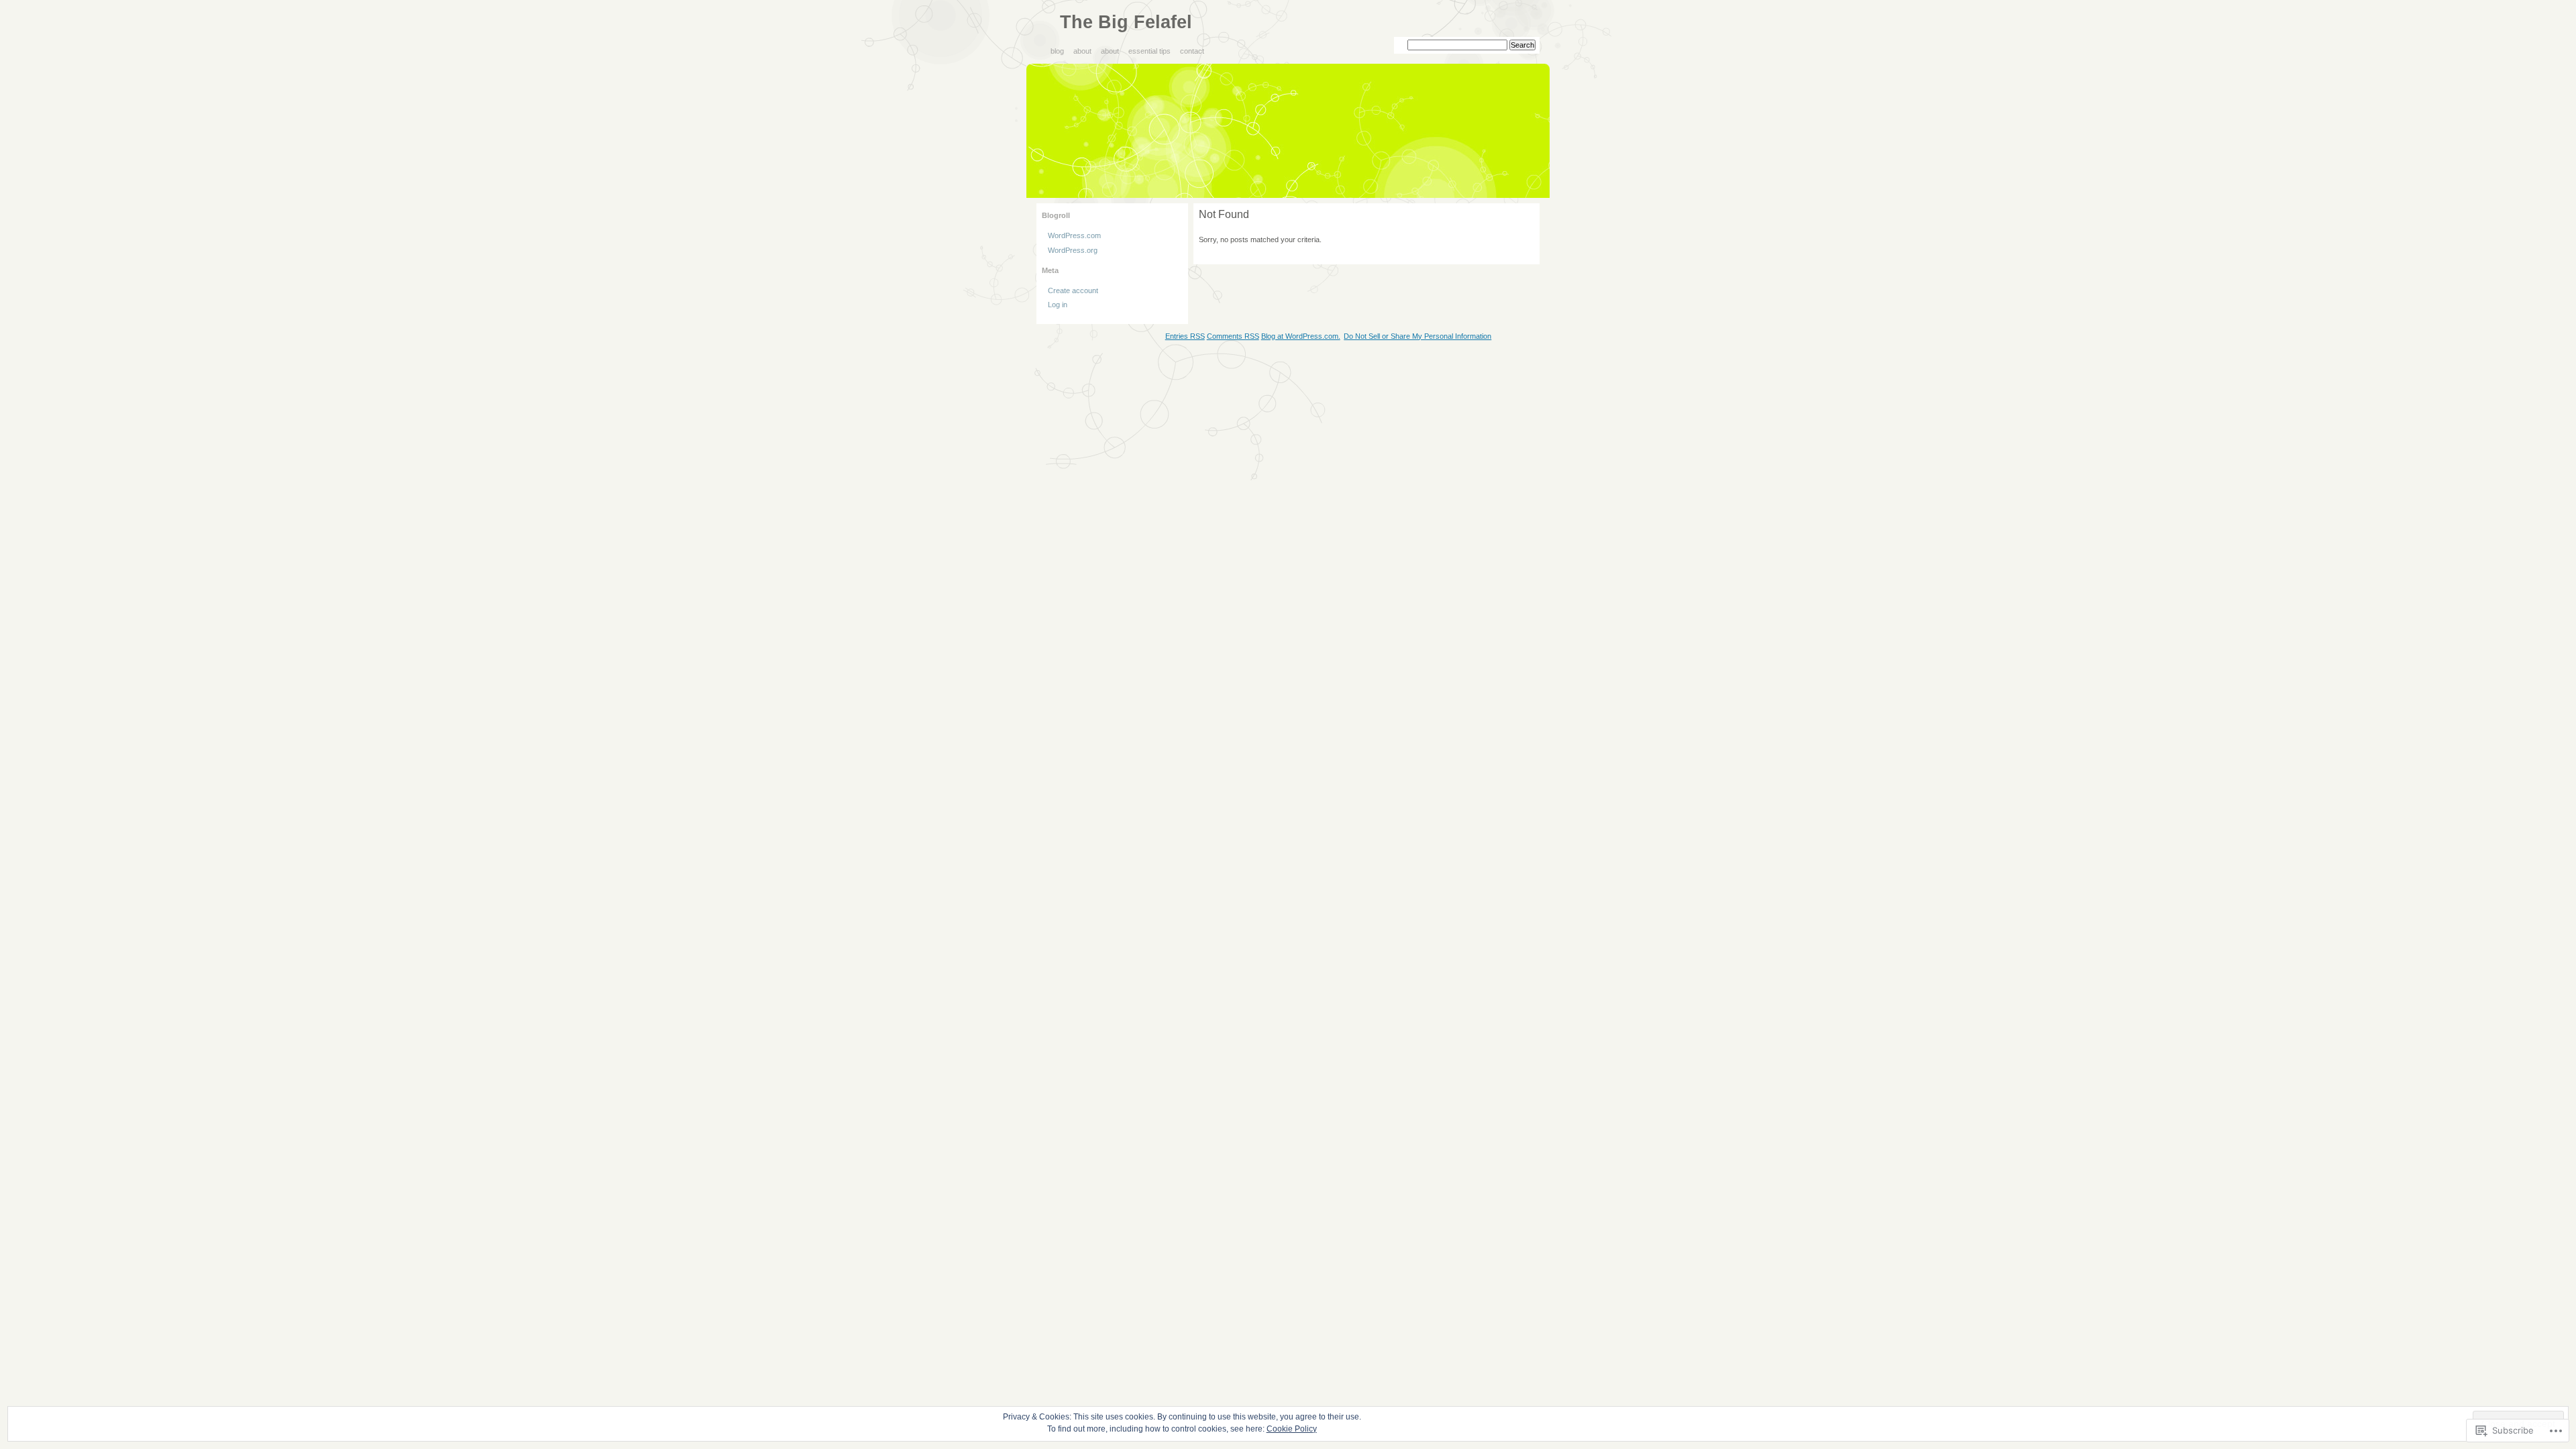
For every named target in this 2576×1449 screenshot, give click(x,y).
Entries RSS (1185, 336)
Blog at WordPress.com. (1301, 336)
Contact (1192, 51)
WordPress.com (1074, 235)
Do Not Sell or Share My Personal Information (1417, 336)
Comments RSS (1233, 336)
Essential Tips (1149, 51)
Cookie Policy (1292, 1429)
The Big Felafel (1126, 22)
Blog (1057, 51)
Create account (1073, 290)
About (1082, 51)
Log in (1058, 305)
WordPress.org (1073, 250)
